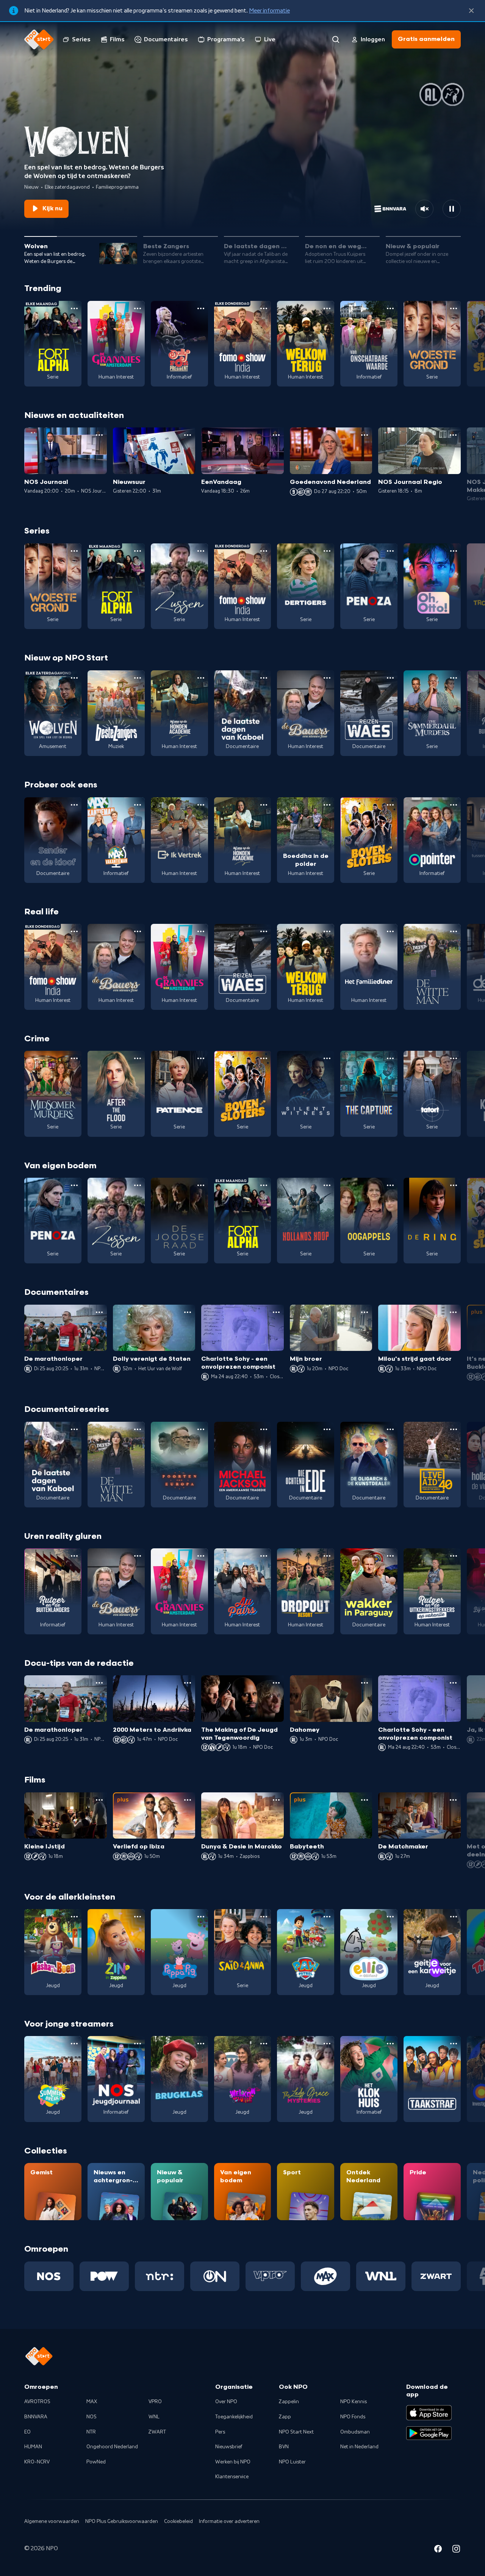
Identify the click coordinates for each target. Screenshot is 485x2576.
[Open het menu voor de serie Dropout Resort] (327, 1556)
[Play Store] (429, 2433)
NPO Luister (292, 2462)
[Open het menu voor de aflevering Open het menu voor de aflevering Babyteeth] (365, 1800)
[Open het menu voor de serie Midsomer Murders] (74, 1058)
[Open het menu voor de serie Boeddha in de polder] (327, 805)
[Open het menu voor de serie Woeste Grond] (454, 308)
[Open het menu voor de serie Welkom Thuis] (264, 2044)
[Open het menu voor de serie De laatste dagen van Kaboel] (264, 678)
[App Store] (429, 2413)
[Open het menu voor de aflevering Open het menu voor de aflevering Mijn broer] (365, 1312)
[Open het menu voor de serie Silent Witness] (327, 1058)
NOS (92, 2417)
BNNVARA (36, 2417)
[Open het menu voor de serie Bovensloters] (390, 805)
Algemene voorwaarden (52, 2521)
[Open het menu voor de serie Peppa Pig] (201, 1917)
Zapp (285, 2417)
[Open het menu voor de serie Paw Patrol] (327, 1917)
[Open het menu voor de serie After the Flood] (138, 1058)
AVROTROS (37, 2402)
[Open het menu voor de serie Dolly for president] (201, 308)
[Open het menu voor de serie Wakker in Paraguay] (390, 1556)
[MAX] (325, 2276)
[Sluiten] (471, 11)
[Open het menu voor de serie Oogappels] (390, 1185)
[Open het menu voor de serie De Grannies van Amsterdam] (138, 308)
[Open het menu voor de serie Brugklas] (201, 2044)
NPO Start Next (296, 2432)
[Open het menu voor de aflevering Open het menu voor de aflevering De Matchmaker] (453, 1800)
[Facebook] (438, 2550)
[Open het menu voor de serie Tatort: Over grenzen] (454, 1058)
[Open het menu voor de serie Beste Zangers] (138, 678)
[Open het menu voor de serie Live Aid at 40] (454, 1429)
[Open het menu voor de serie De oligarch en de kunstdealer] (390, 1429)
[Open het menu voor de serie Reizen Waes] (390, 678)
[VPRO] (270, 2276)
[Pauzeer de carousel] (452, 209)
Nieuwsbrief (229, 2447)
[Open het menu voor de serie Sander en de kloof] (74, 805)
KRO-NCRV (37, 2462)
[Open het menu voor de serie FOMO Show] (264, 308)
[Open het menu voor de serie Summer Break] (74, 2044)
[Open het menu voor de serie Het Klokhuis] (390, 2044)
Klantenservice (232, 2477)
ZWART (157, 2432)
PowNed (96, 2462)
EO (27, 2432)
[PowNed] (104, 2276)
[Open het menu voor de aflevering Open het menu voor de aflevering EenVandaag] (276, 435)
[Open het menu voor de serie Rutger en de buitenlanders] (74, 1556)
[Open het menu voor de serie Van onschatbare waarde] (390, 308)
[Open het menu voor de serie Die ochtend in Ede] (327, 1429)
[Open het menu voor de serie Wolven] (74, 678)
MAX (92, 2402)
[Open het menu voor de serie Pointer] (454, 805)
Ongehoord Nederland (112, 2447)
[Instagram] (456, 2550)
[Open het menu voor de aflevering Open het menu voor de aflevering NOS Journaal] (99, 435)
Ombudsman (355, 2432)
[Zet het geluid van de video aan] (424, 209)
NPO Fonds (353, 2417)
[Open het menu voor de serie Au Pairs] (264, 1556)
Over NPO (226, 2402)
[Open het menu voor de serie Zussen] (201, 551)
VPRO (155, 2402)
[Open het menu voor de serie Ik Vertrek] (201, 805)
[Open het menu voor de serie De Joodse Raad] (201, 1185)
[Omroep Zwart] (436, 2276)
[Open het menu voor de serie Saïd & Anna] (264, 1917)
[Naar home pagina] (39, 39)
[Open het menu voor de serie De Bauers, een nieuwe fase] (327, 678)
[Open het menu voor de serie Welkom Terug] (327, 308)
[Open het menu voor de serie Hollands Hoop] (327, 1185)
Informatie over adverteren (229, 2521)
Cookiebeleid (178, 2521)
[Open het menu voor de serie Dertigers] (327, 551)
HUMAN (33, 2447)
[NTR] (160, 2276)
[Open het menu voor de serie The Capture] (390, 1058)
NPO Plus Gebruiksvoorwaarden (122, 2521)
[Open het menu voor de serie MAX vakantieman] (138, 805)
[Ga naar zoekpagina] (336, 39)
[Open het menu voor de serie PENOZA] (390, 551)
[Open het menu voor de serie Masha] (74, 1917)
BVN (284, 2447)
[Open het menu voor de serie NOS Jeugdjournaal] (138, 2044)
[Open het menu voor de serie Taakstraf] (454, 2044)
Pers (220, 2432)
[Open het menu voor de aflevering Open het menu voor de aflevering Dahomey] (365, 1683)
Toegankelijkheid (234, 2417)
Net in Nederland (359, 2447)
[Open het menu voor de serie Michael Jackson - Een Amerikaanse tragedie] (264, 1429)
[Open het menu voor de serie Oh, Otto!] (454, 551)
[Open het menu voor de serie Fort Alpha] (74, 308)
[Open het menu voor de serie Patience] (201, 1058)
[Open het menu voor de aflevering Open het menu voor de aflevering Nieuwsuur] (188, 435)
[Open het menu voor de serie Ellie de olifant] (390, 1917)
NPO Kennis (354, 2402)
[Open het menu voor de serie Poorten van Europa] (201, 1429)
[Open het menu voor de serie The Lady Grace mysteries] (327, 2044)
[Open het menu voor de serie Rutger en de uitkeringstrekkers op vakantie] (454, 1556)
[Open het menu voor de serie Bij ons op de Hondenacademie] (201, 678)
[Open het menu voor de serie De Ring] (454, 1185)
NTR (91, 2432)
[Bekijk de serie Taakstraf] (432, 2079)
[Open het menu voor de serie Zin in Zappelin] (138, 1917)
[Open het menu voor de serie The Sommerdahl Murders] (454, 678)
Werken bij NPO (233, 2462)
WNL (154, 2417)
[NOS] (49, 2276)
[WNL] (381, 2276)
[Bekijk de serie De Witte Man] (432, 967)
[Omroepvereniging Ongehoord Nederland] (215, 2276)
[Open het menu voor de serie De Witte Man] (454, 931)
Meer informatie (269, 11)
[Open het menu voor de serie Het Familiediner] (390, 931)
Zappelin (289, 2402)
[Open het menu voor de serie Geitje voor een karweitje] (454, 1917)
